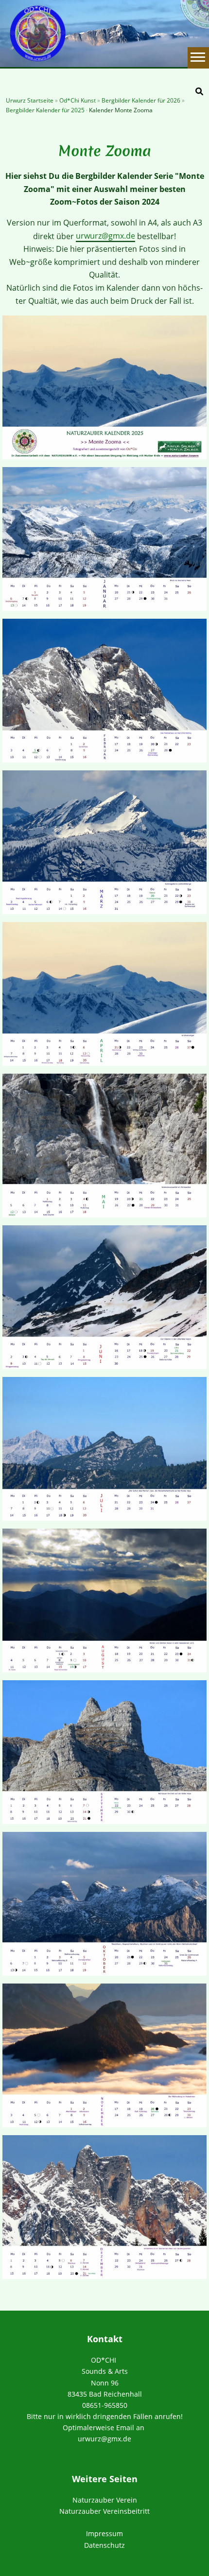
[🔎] (199, 91)
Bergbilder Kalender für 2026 (142, 100)
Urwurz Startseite (30, 100)
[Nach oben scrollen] (201, 2568)
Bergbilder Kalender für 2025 (46, 110)
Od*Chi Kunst (78, 100)
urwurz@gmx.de (105, 236)
